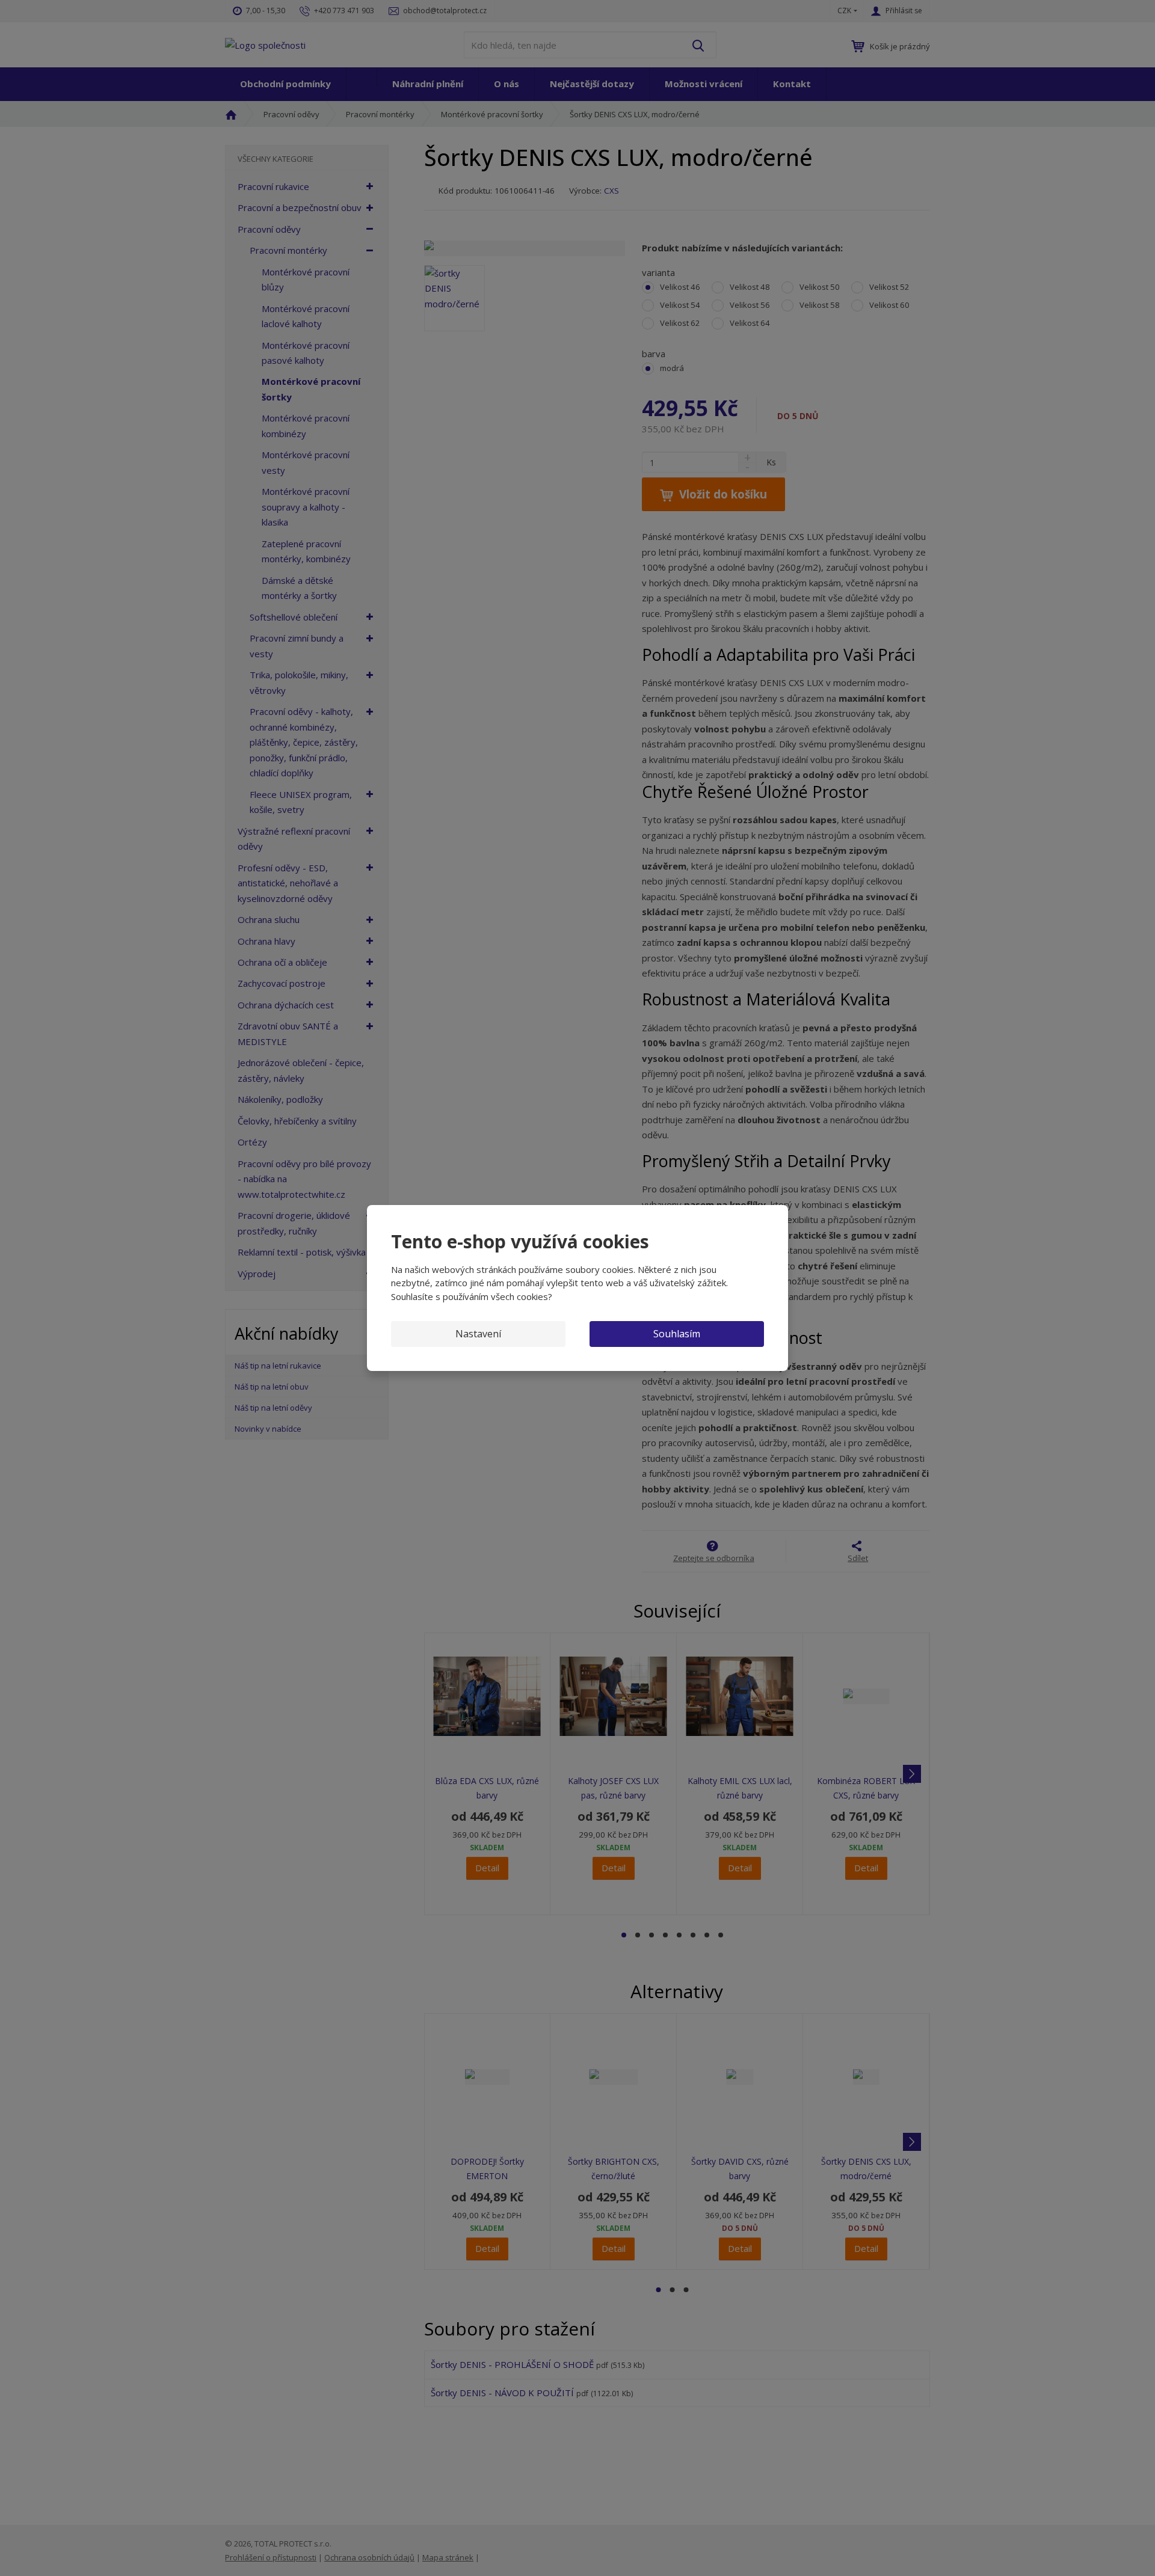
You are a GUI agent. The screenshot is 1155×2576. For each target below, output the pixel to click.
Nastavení (478, 1334)
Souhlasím (677, 1334)
